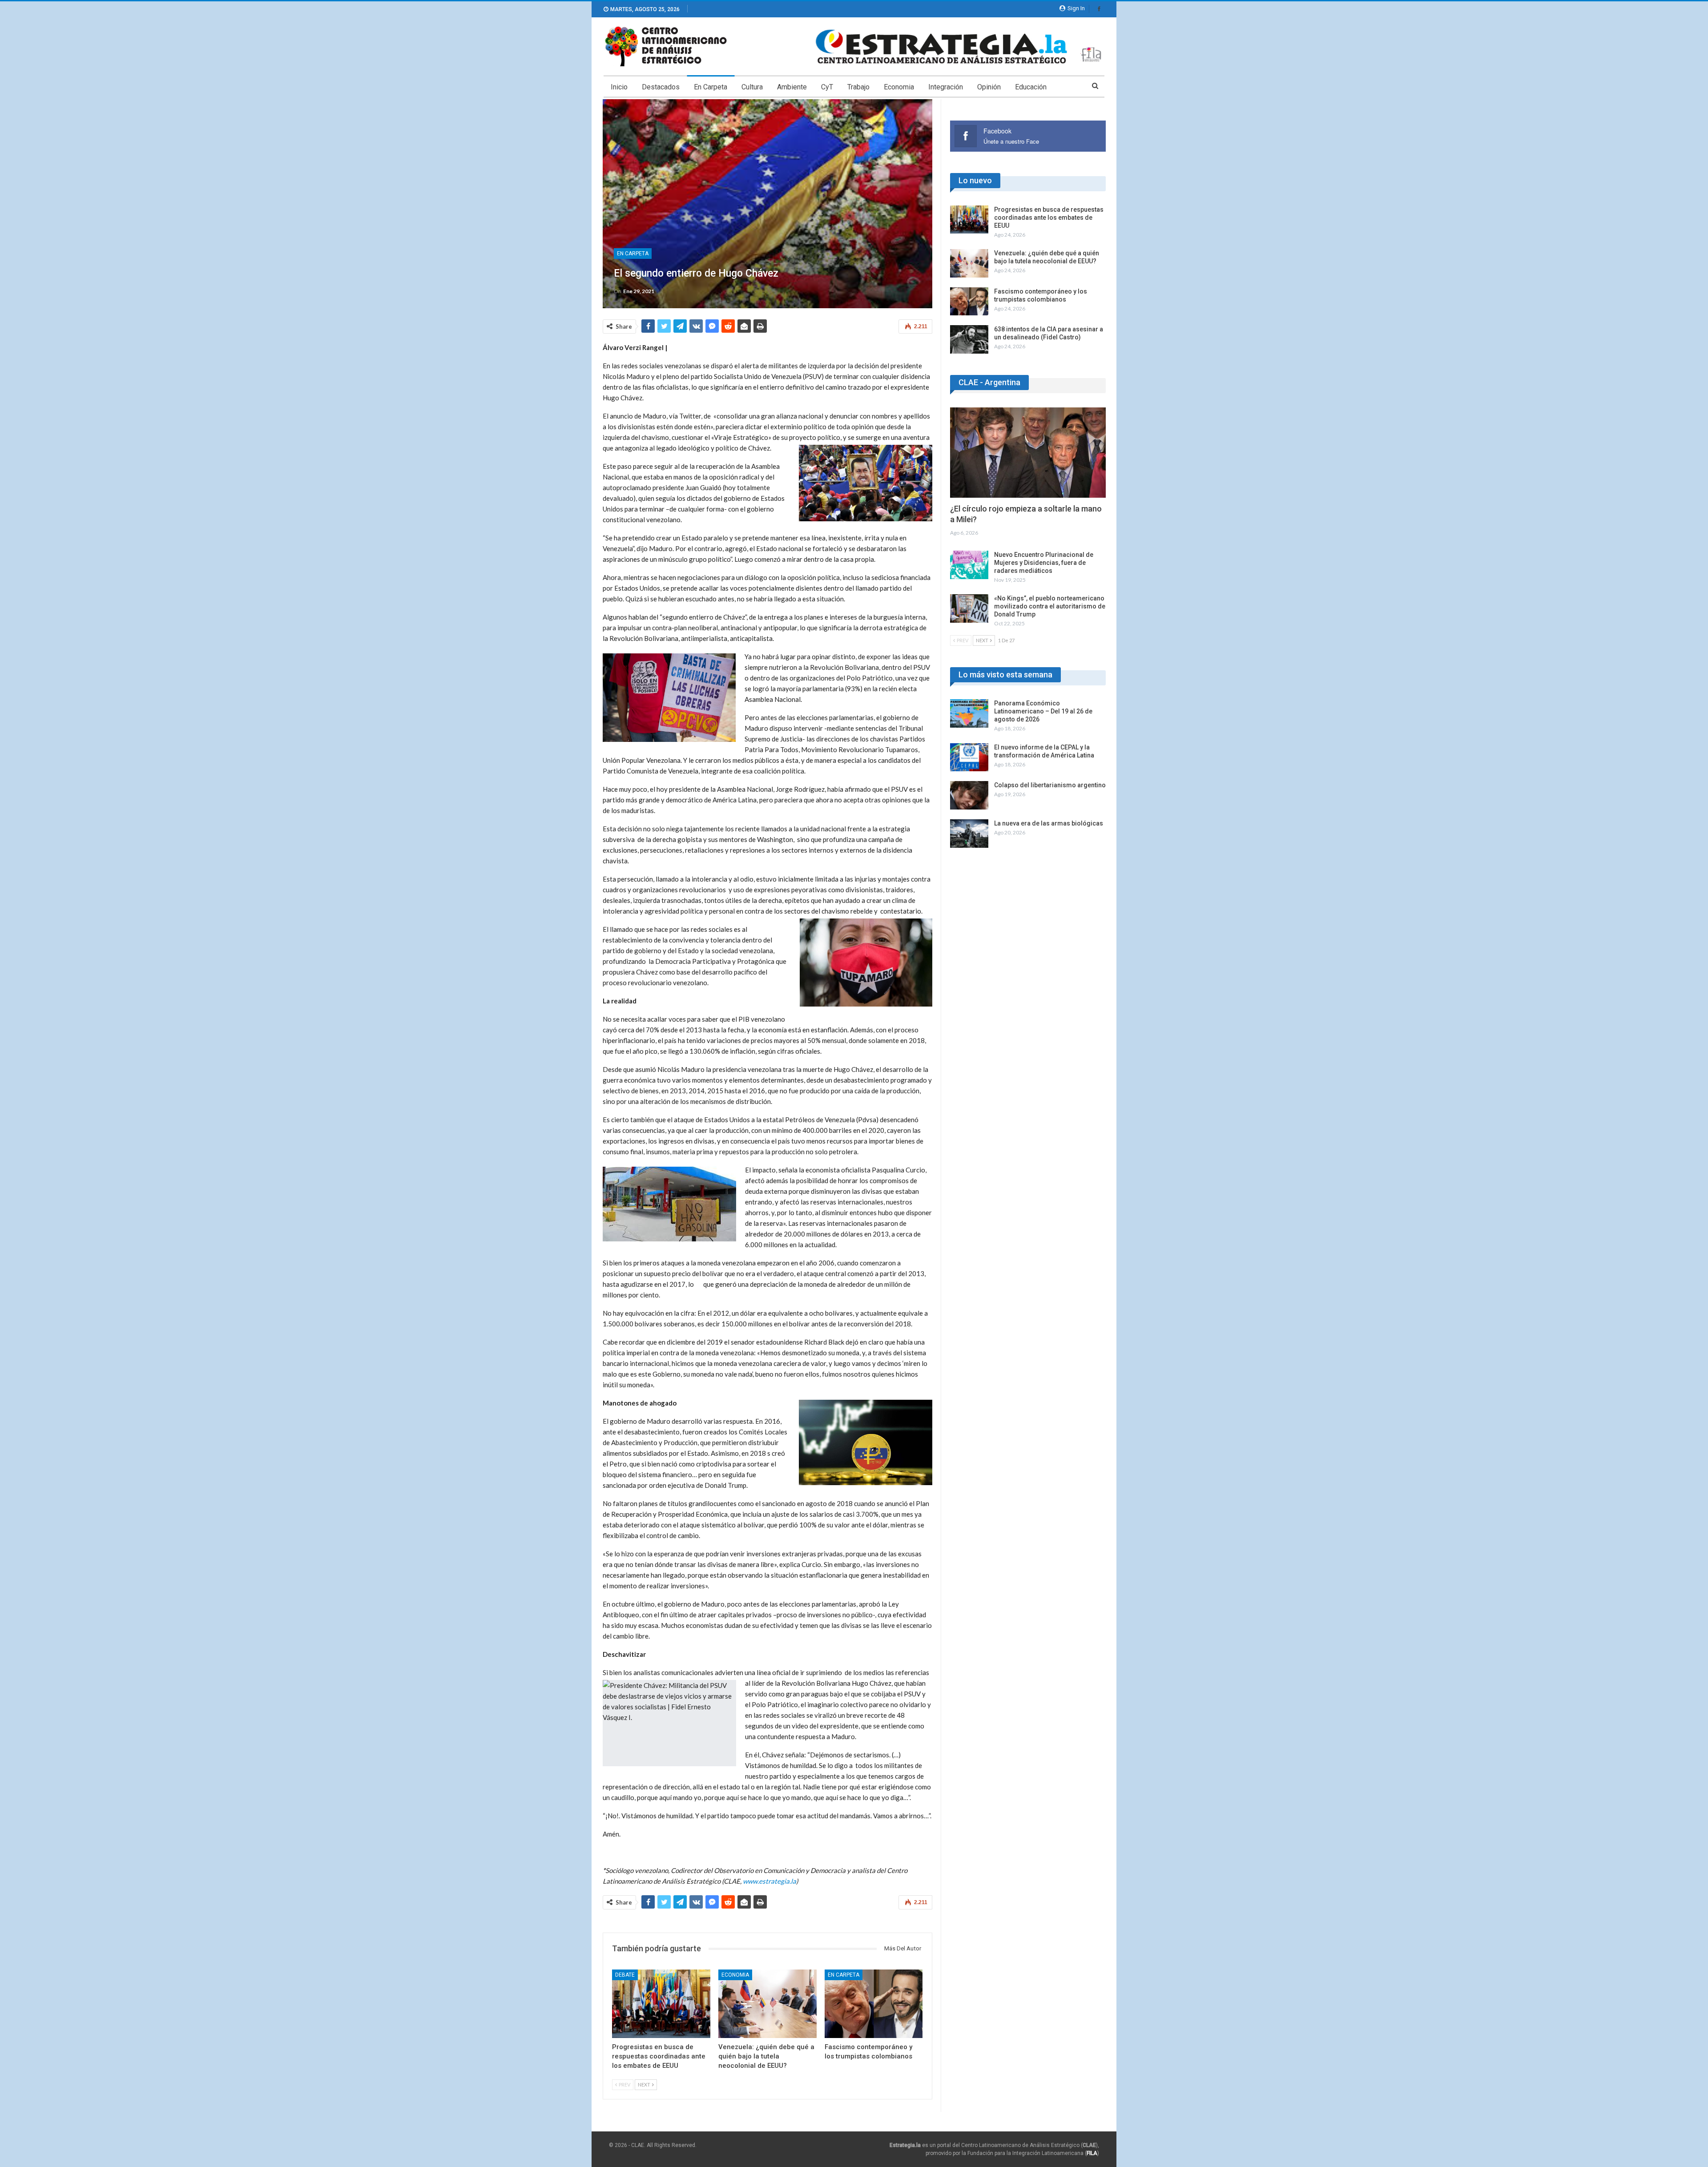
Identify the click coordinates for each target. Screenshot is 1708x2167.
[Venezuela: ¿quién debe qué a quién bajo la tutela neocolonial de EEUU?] (767, 2004)
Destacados (661, 87)
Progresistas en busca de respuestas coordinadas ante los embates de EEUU (1049, 218)
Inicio (619, 87)
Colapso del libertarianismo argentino (1050, 785)
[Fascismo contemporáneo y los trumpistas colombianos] (874, 2004)
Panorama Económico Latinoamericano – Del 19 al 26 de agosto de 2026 (1043, 711)
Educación (1031, 87)
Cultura (752, 87)
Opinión (989, 87)
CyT (827, 87)
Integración (946, 87)
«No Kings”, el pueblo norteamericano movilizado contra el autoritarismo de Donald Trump (1050, 606)
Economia (899, 87)
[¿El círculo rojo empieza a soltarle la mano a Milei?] (1028, 453)
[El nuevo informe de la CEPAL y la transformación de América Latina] (969, 757)
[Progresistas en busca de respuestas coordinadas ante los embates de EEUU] (661, 2004)
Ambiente (792, 87)
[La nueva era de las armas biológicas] (969, 834)
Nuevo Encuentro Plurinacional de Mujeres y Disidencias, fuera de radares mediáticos (1044, 563)
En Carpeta (711, 87)
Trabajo (858, 87)
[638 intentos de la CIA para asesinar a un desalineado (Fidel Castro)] (969, 339)
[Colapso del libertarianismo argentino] (969, 795)
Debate (625, 1975)
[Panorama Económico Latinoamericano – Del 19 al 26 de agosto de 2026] (969, 713)
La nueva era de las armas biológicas (1049, 823)
